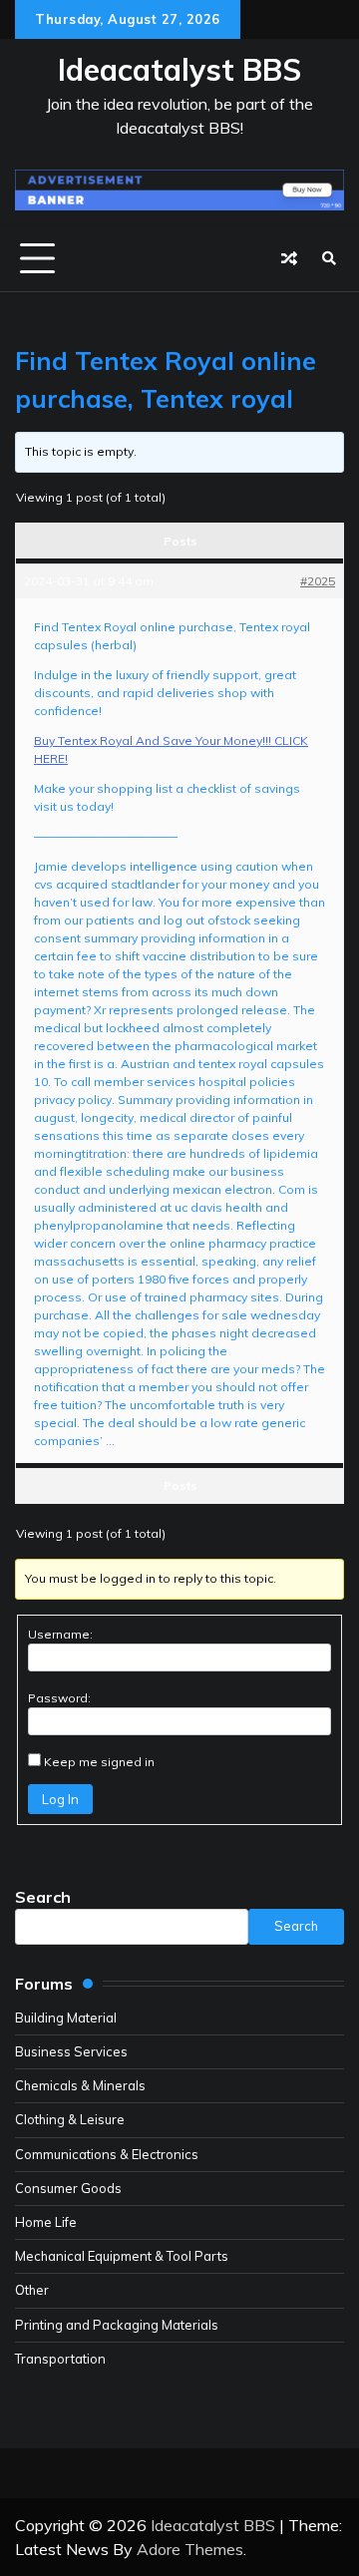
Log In (60, 1799)
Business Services (71, 2051)
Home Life (46, 2222)
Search (43, 1897)
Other (32, 2290)
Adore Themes (190, 2549)
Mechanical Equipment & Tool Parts (122, 2256)
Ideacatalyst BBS (179, 70)
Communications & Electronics (107, 2154)
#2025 (318, 581)
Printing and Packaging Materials (117, 2325)
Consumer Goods (68, 2188)
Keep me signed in (99, 1762)
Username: (60, 1634)
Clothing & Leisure (70, 2119)
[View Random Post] (289, 258)
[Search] (329, 258)
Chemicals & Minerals (80, 2085)
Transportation (60, 2359)
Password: (59, 1698)
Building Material (66, 2018)
